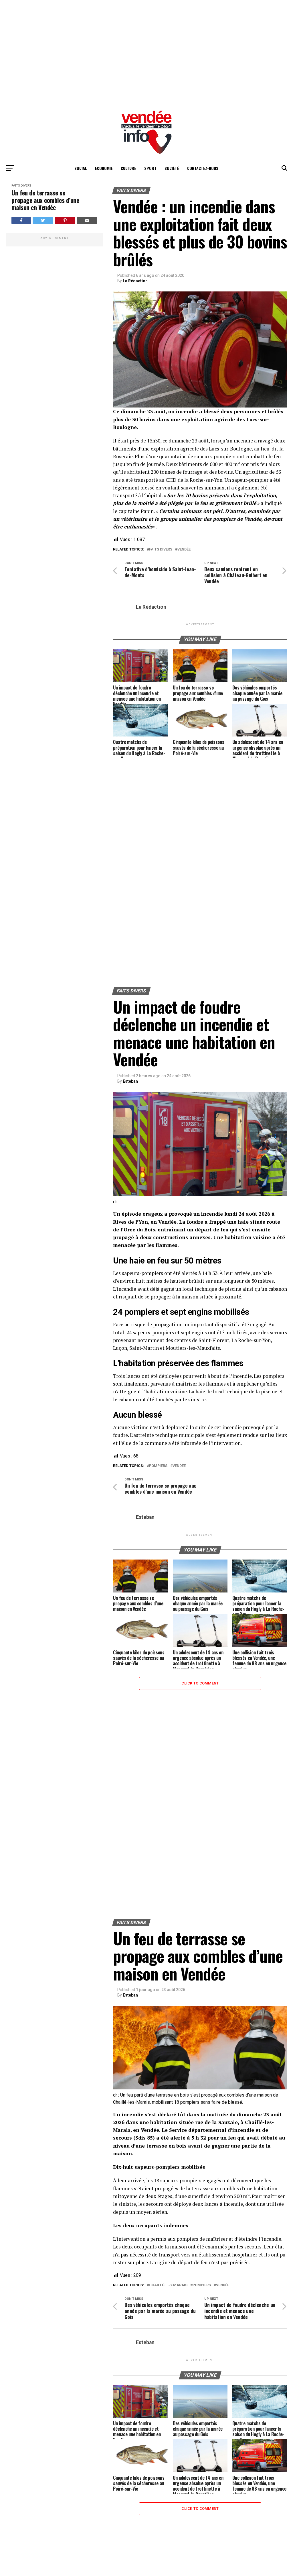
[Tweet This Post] (43, 220)
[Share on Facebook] (21, 220)
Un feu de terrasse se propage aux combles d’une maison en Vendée (45, 200)
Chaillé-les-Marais (168, 2285)
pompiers (158, 1466)
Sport (150, 168)
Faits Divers (21, 186)
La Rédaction (135, 281)
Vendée (184, 550)
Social (81, 168)
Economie (104, 168)
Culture (128, 168)
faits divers (161, 550)
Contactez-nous (203, 168)
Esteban (130, 1081)
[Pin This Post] (65, 220)
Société (172, 168)
